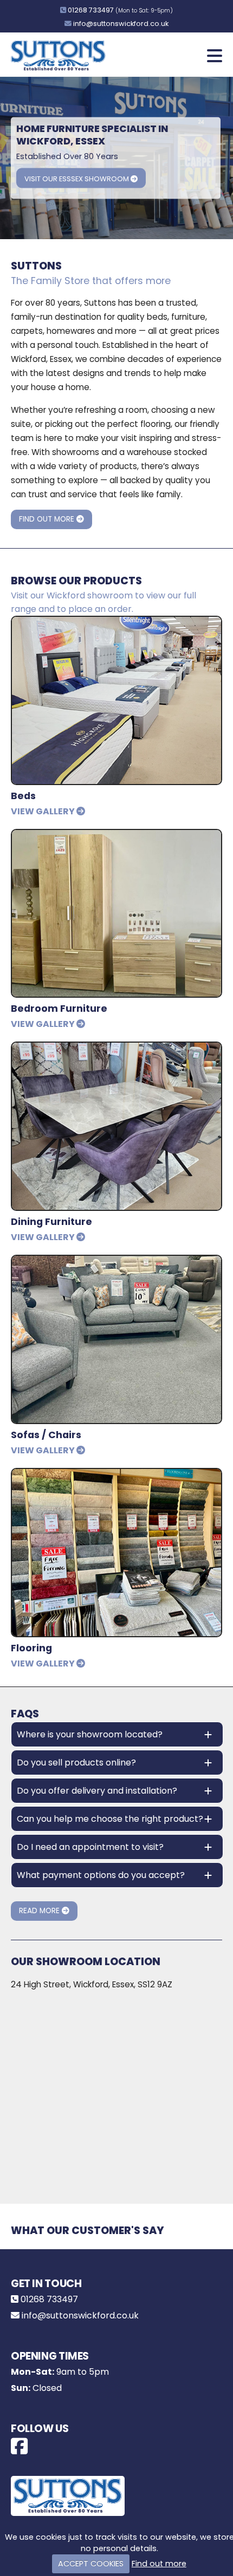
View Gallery (44, 811)
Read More (40, 1911)
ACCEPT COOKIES (91, 2564)
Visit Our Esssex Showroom (77, 179)
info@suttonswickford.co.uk (121, 24)
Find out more (159, 2564)
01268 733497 (91, 10)
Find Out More (48, 519)
